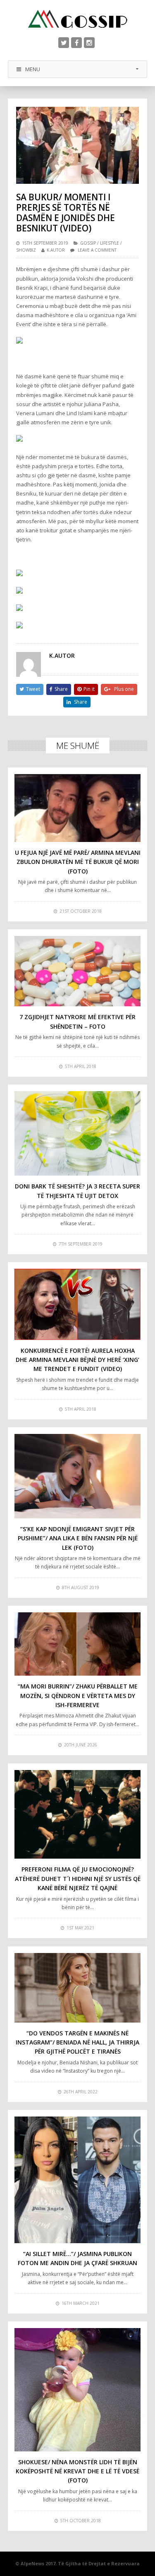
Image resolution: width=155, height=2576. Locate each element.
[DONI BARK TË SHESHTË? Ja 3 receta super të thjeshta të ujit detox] (78, 1133)
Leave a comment (97, 250)
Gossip (88, 243)
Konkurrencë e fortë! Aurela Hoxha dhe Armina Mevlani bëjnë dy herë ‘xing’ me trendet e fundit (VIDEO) (77, 1360)
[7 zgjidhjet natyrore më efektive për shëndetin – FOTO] (78, 971)
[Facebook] (76, 43)
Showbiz (26, 250)
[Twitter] (64, 43)
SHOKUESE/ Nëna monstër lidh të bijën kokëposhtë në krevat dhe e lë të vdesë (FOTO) (77, 2471)
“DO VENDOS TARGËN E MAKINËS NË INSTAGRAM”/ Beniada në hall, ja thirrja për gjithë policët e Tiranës (77, 2042)
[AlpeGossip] (78, 19)
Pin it (89, 689)
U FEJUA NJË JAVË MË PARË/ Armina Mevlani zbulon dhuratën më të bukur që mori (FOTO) (78, 862)
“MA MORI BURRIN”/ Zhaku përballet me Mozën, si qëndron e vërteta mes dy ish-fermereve (78, 1696)
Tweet (33, 689)
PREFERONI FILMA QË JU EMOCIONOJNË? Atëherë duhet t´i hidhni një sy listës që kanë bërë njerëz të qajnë (78, 1878)
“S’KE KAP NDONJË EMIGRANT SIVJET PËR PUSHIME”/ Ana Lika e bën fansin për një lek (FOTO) (78, 1538)
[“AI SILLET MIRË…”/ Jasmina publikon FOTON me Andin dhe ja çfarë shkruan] (78, 2180)
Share (61, 689)
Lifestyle (110, 243)
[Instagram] (89, 43)
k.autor (56, 250)
